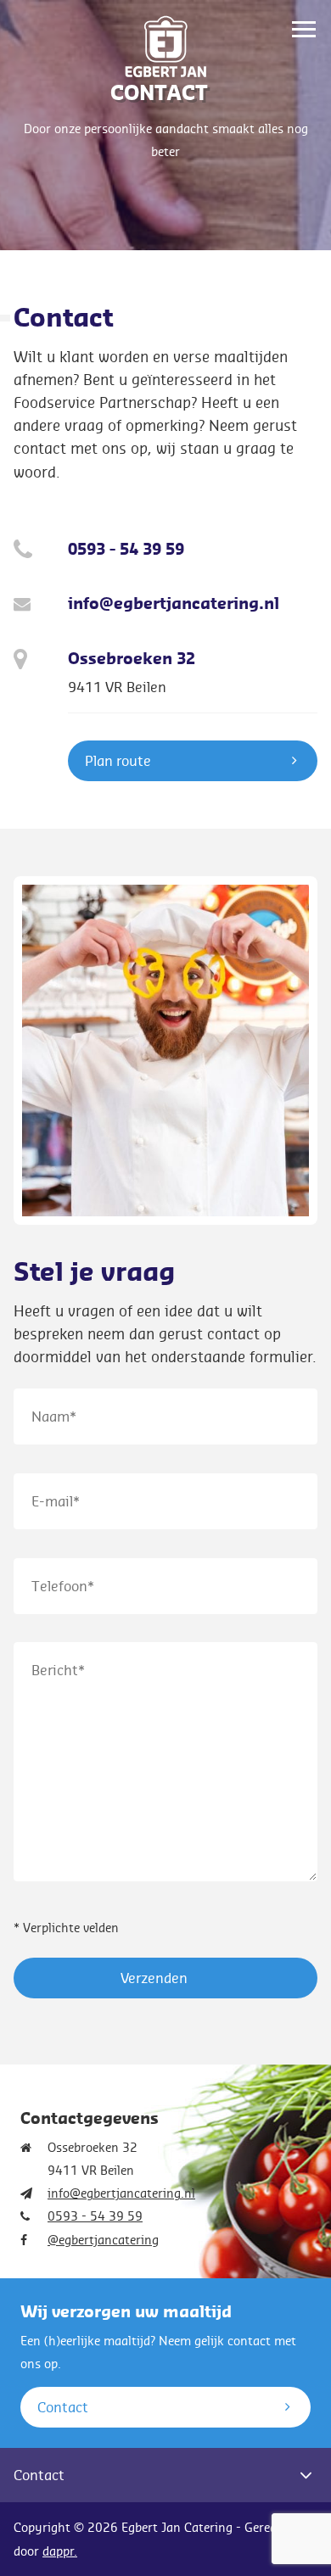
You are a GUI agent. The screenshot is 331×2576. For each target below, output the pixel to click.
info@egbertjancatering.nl (174, 604)
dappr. (60, 2551)
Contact (63, 2407)
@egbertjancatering (103, 2240)
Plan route (118, 760)
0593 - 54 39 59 (126, 550)
